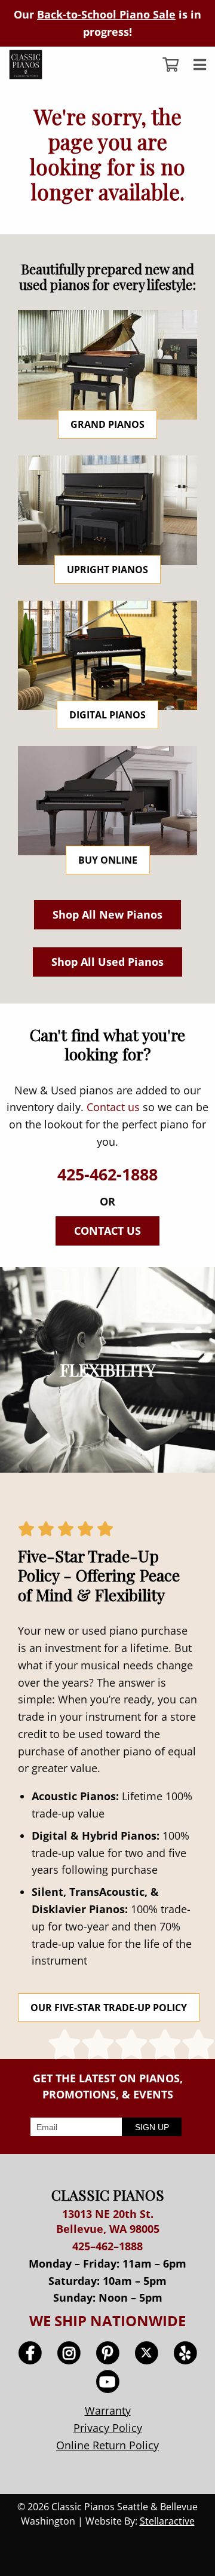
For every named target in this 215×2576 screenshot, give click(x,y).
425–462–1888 (107, 2246)
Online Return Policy (107, 2445)
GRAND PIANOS (107, 424)
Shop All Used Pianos (107, 962)
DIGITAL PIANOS (107, 715)
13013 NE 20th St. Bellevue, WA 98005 (108, 2221)
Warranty (108, 2410)
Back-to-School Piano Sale (106, 14)
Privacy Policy (108, 2428)
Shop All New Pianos (107, 914)
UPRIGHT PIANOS (107, 570)
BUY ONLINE (108, 860)
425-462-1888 (107, 1174)
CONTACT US (107, 1231)
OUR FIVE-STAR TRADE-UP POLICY (109, 2008)
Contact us (113, 1107)
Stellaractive (167, 2521)
